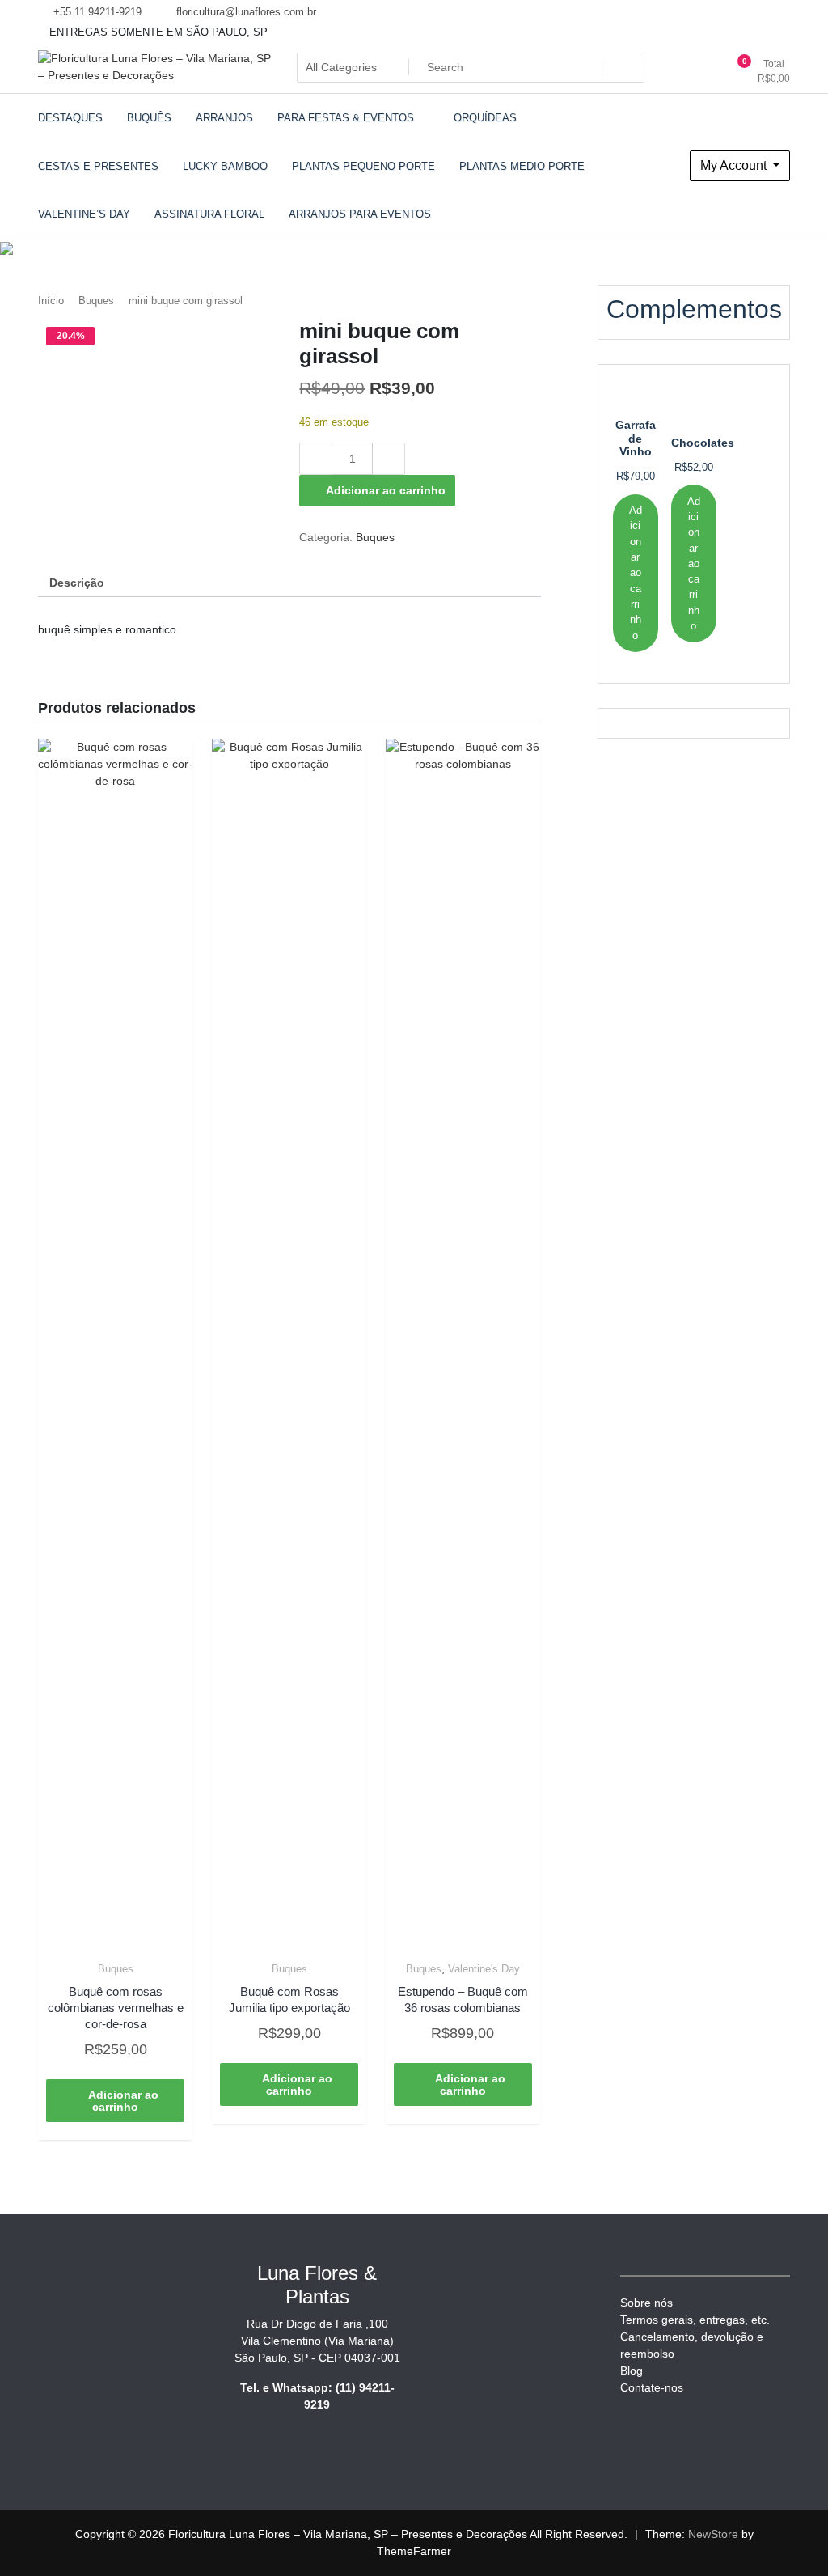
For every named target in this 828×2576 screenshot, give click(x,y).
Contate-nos (652, 2387)
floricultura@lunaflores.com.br (245, 12)
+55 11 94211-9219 (96, 12)
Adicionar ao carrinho (386, 490)
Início (51, 301)
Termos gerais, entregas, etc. (695, 2320)
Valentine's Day (484, 1969)
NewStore (713, 2534)
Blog (632, 2371)
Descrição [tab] (77, 583)
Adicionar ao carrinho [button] (123, 2101)
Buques (96, 301)
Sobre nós (646, 2303)
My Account (735, 165)
